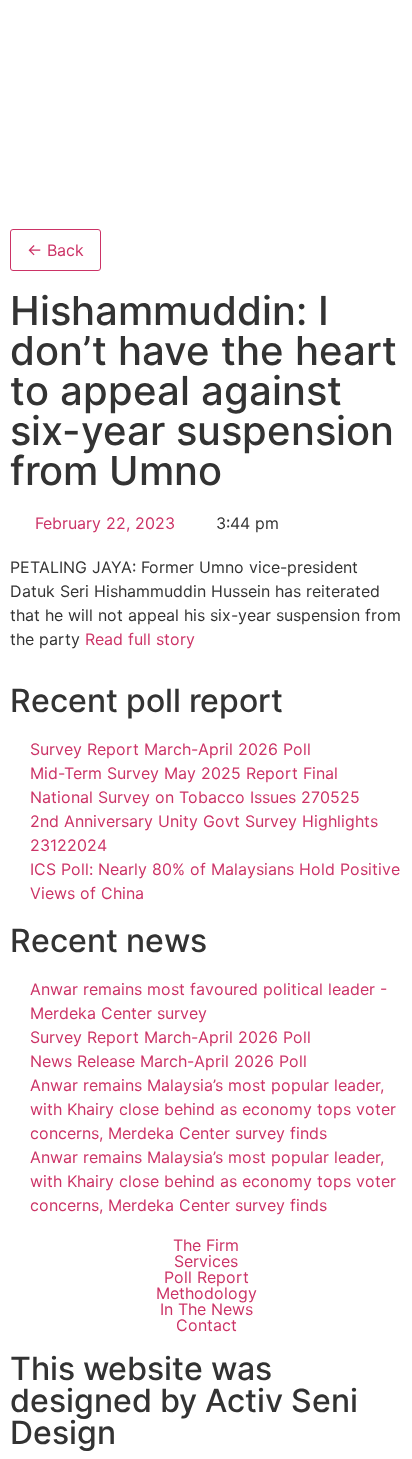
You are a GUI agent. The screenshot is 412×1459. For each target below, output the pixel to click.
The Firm (206, 1245)
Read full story (140, 639)
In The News (206, 1309)
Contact (206, 1325)
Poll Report (206, 1277)
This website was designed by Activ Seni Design (184, 1400)
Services (206, 1261)
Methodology (206, 1293)
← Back (55, 250)
